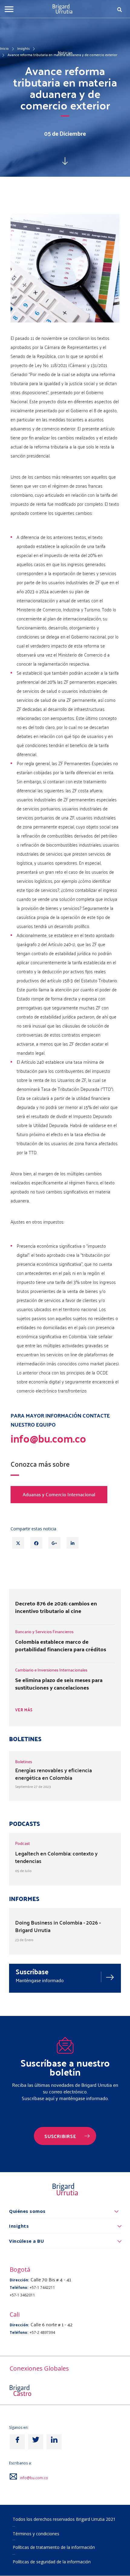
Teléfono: (19, 2288)
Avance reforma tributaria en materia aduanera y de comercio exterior (62, 55)
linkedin (54, 2442)
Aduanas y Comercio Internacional (59, 1494)
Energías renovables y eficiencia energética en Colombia (54, 1774)
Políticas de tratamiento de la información (54, 2547)
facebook (17, 2442)
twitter (36, 2442)
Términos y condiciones (36, 2534)
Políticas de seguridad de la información (52, 2562)
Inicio (4, 48)
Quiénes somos (27, 2211)
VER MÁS (24, 1710)
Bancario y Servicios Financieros (44, 1632)
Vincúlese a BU (26, 2241)
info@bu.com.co (34, 2478)
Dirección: (19, 2280)
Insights (23, 48)
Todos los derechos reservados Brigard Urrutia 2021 (64, 2519)
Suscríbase (32, 1971)
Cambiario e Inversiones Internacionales (51, 1670)
